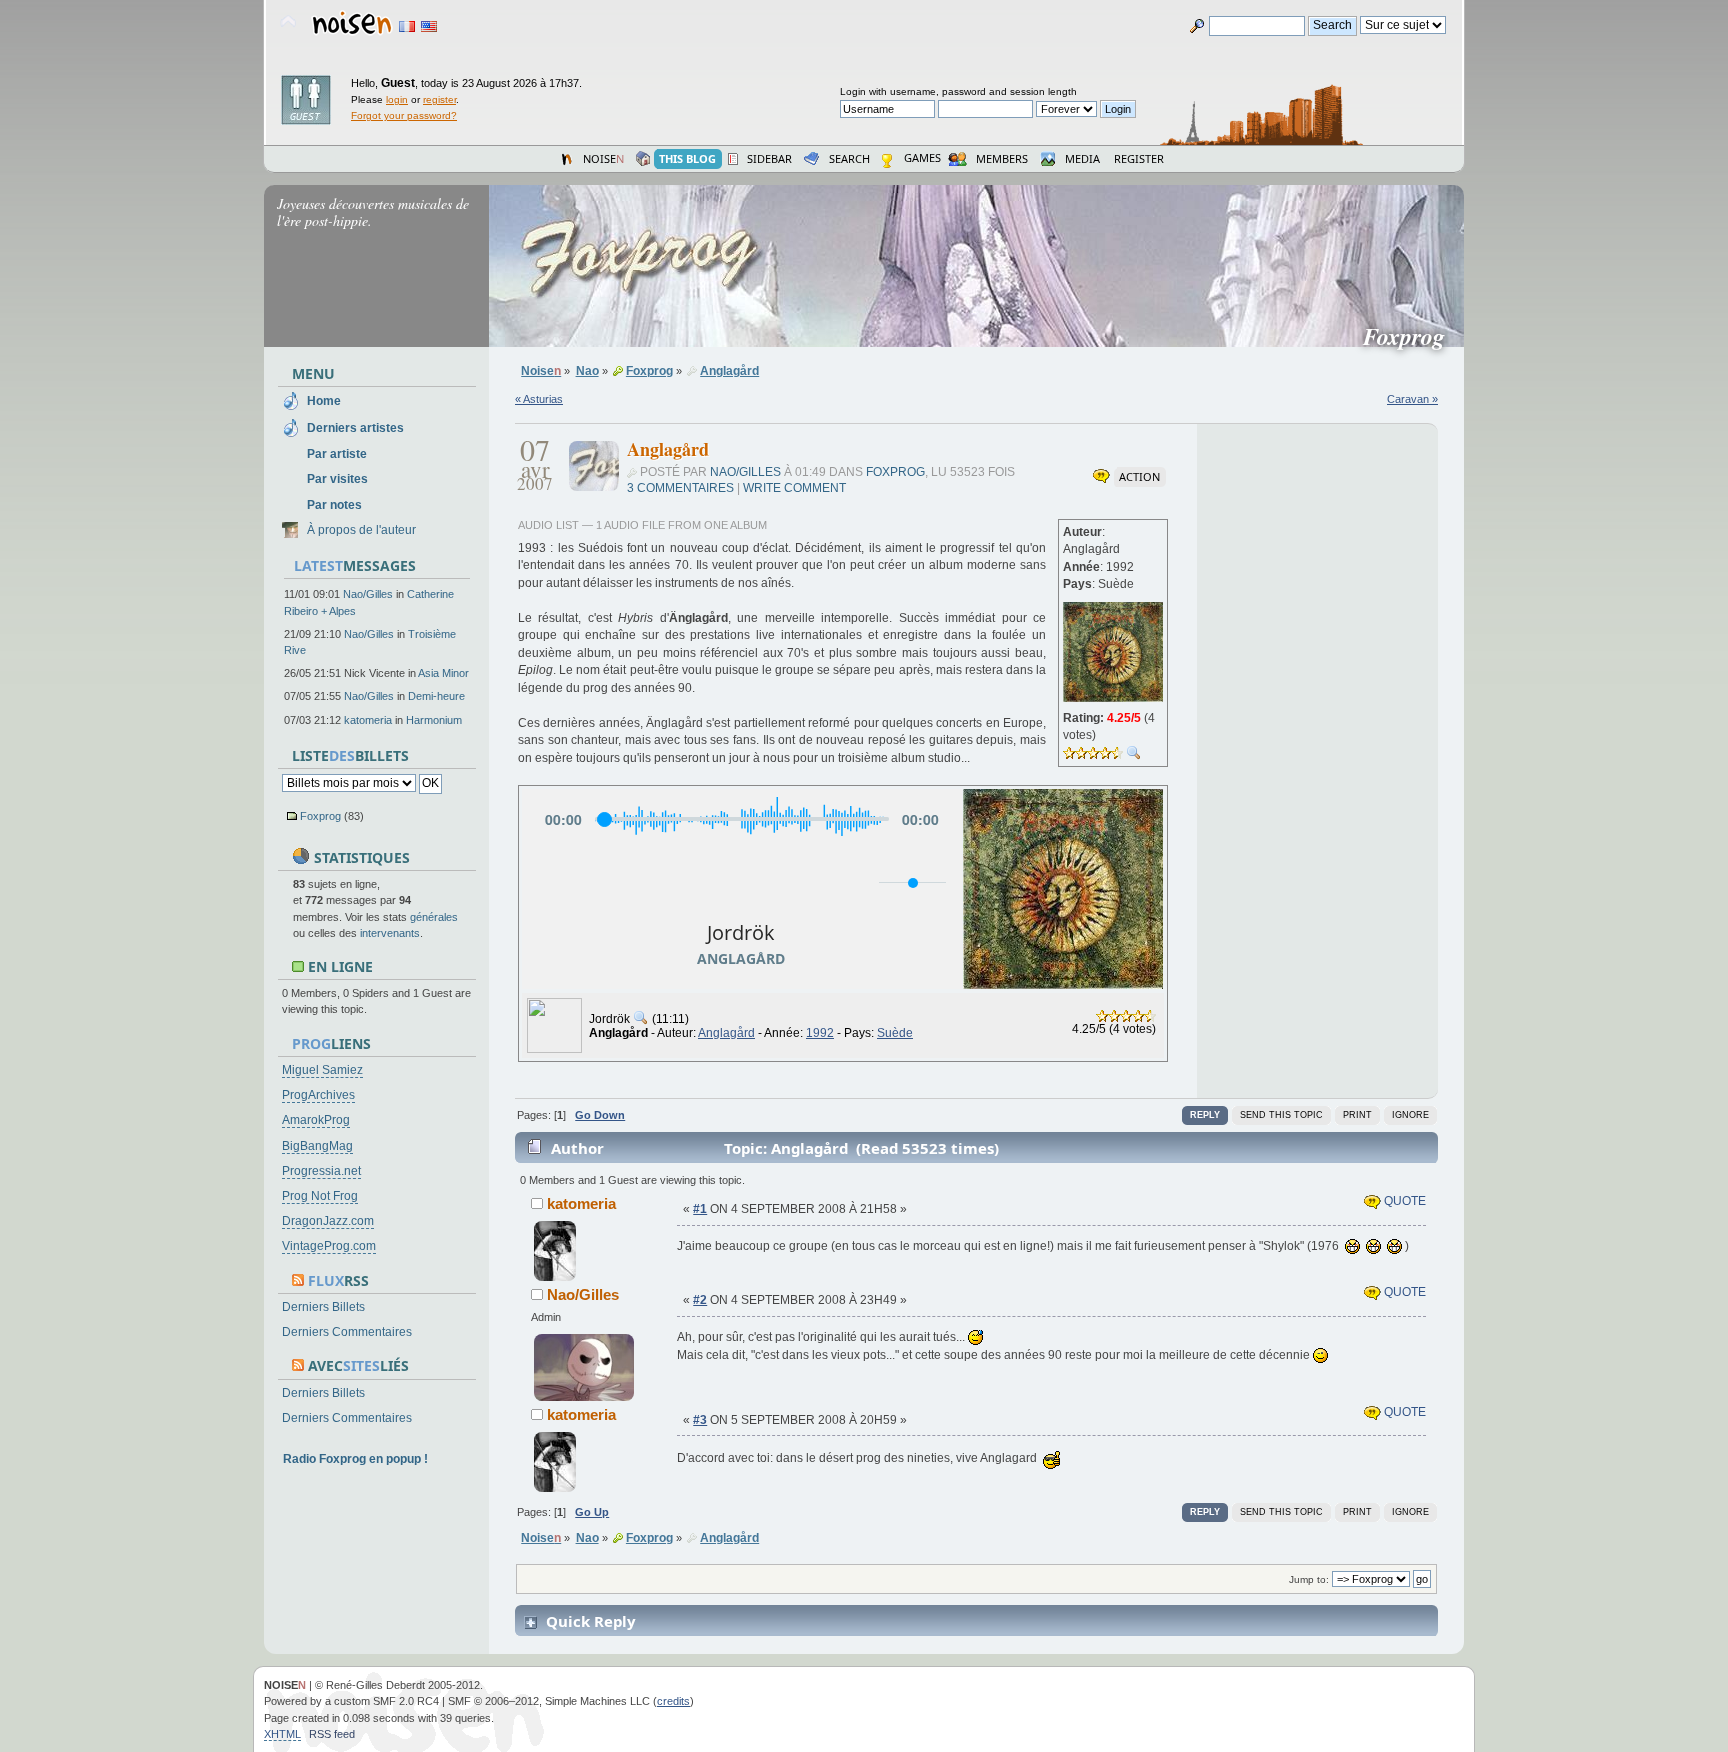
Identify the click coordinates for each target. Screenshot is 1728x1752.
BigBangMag (317, 1146)
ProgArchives (318, 1095)
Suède (895, 1033)
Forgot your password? (404, 115)
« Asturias (539, 399)
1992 (820, 1033)
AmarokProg (316, 1120)
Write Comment (794, 488)
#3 (700, 1420)
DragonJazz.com (328, 1221)
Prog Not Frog (320, 1196)
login (397, 99)
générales (434, 917)
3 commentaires (680, 488)
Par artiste (337, 454)
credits (673, 1701)
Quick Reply (591, 1621)
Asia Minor (443, 673)
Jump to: (1309, 1579)
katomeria (368, 720)
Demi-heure (436, 696)
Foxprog (320, 816)
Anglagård (726, 1033)
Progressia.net (321, 1171)
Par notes (334, 505)
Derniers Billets (323, 1307)
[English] (429, 26)
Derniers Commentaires (347, 1332)
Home (324, 401)
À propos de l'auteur (361, 530)
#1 (700, 1209)
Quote (1403, 1201)
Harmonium (434, 720)
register (439, 99)
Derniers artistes (355, 428)
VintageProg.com (329, 1246)
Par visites (337, 479)
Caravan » (1412, 399)
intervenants (390, 933)
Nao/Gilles (368, 594)
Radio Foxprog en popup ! (355, 1459)
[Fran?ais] (407, 26)
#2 (700, 1300)
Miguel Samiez (322, 1070)
